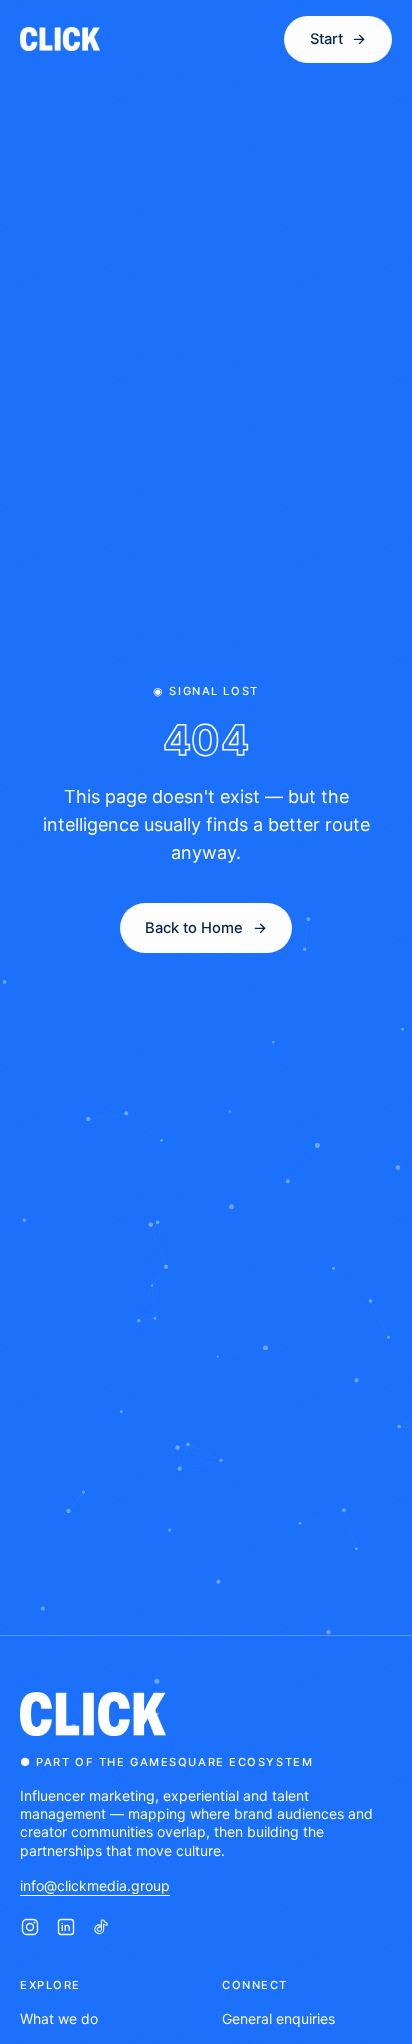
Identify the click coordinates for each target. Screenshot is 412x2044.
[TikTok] (102, 1927)
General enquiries (278, 2018)
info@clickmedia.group (95, 1885)
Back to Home (206, 928)
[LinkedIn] (66, 1927)
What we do (59, 2018)
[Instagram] (30, 1927)
